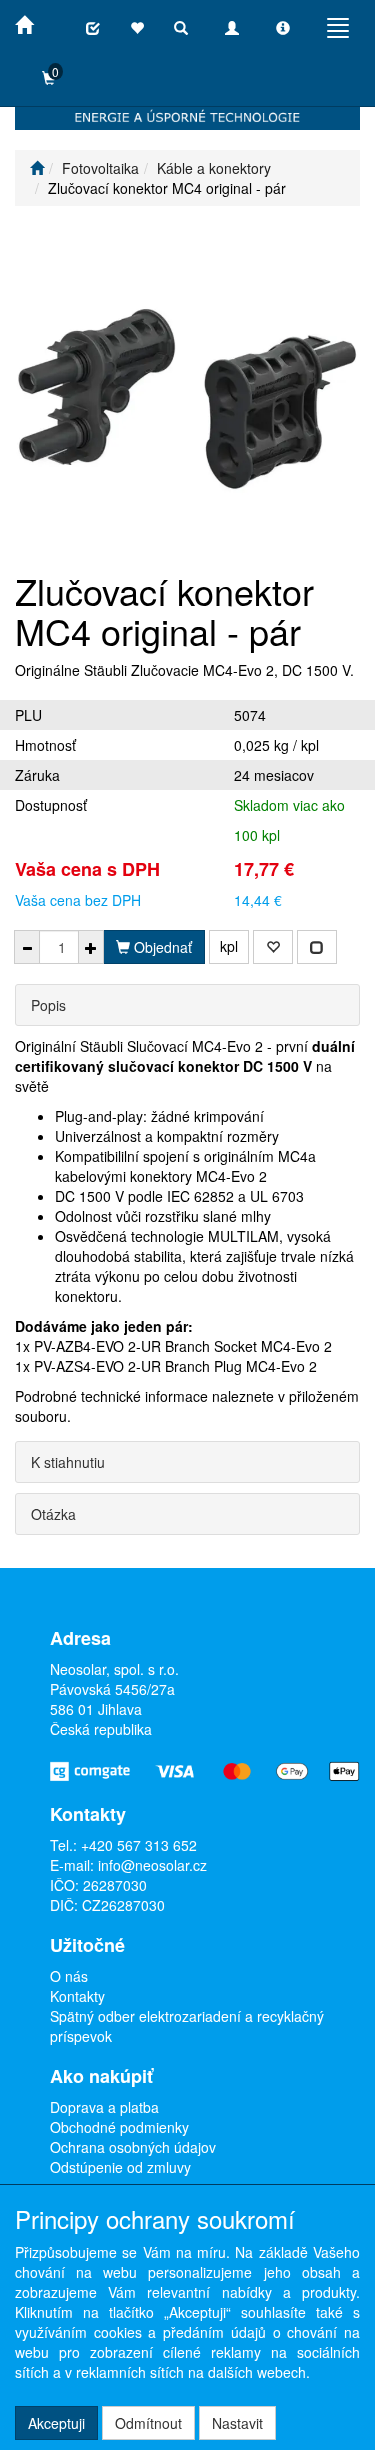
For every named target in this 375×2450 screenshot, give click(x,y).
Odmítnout (148, 2423)
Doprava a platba (104, 2107)
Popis (48, 1005)
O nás (69, 1976)
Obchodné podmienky (119, 2127)
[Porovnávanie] (93, 28)
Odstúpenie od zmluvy (120, 2167)
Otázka (53, 1514)
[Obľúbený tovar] (137, 28)
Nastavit (237, 2423)
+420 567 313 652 (139, 1845)
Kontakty (77, 1996)
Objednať (161, 947)
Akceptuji (56, 2423)
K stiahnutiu (68, 1462)
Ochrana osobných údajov (133, 2147)
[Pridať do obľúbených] (273, 947)
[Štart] (37, 168)
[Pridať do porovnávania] (317, 947)
